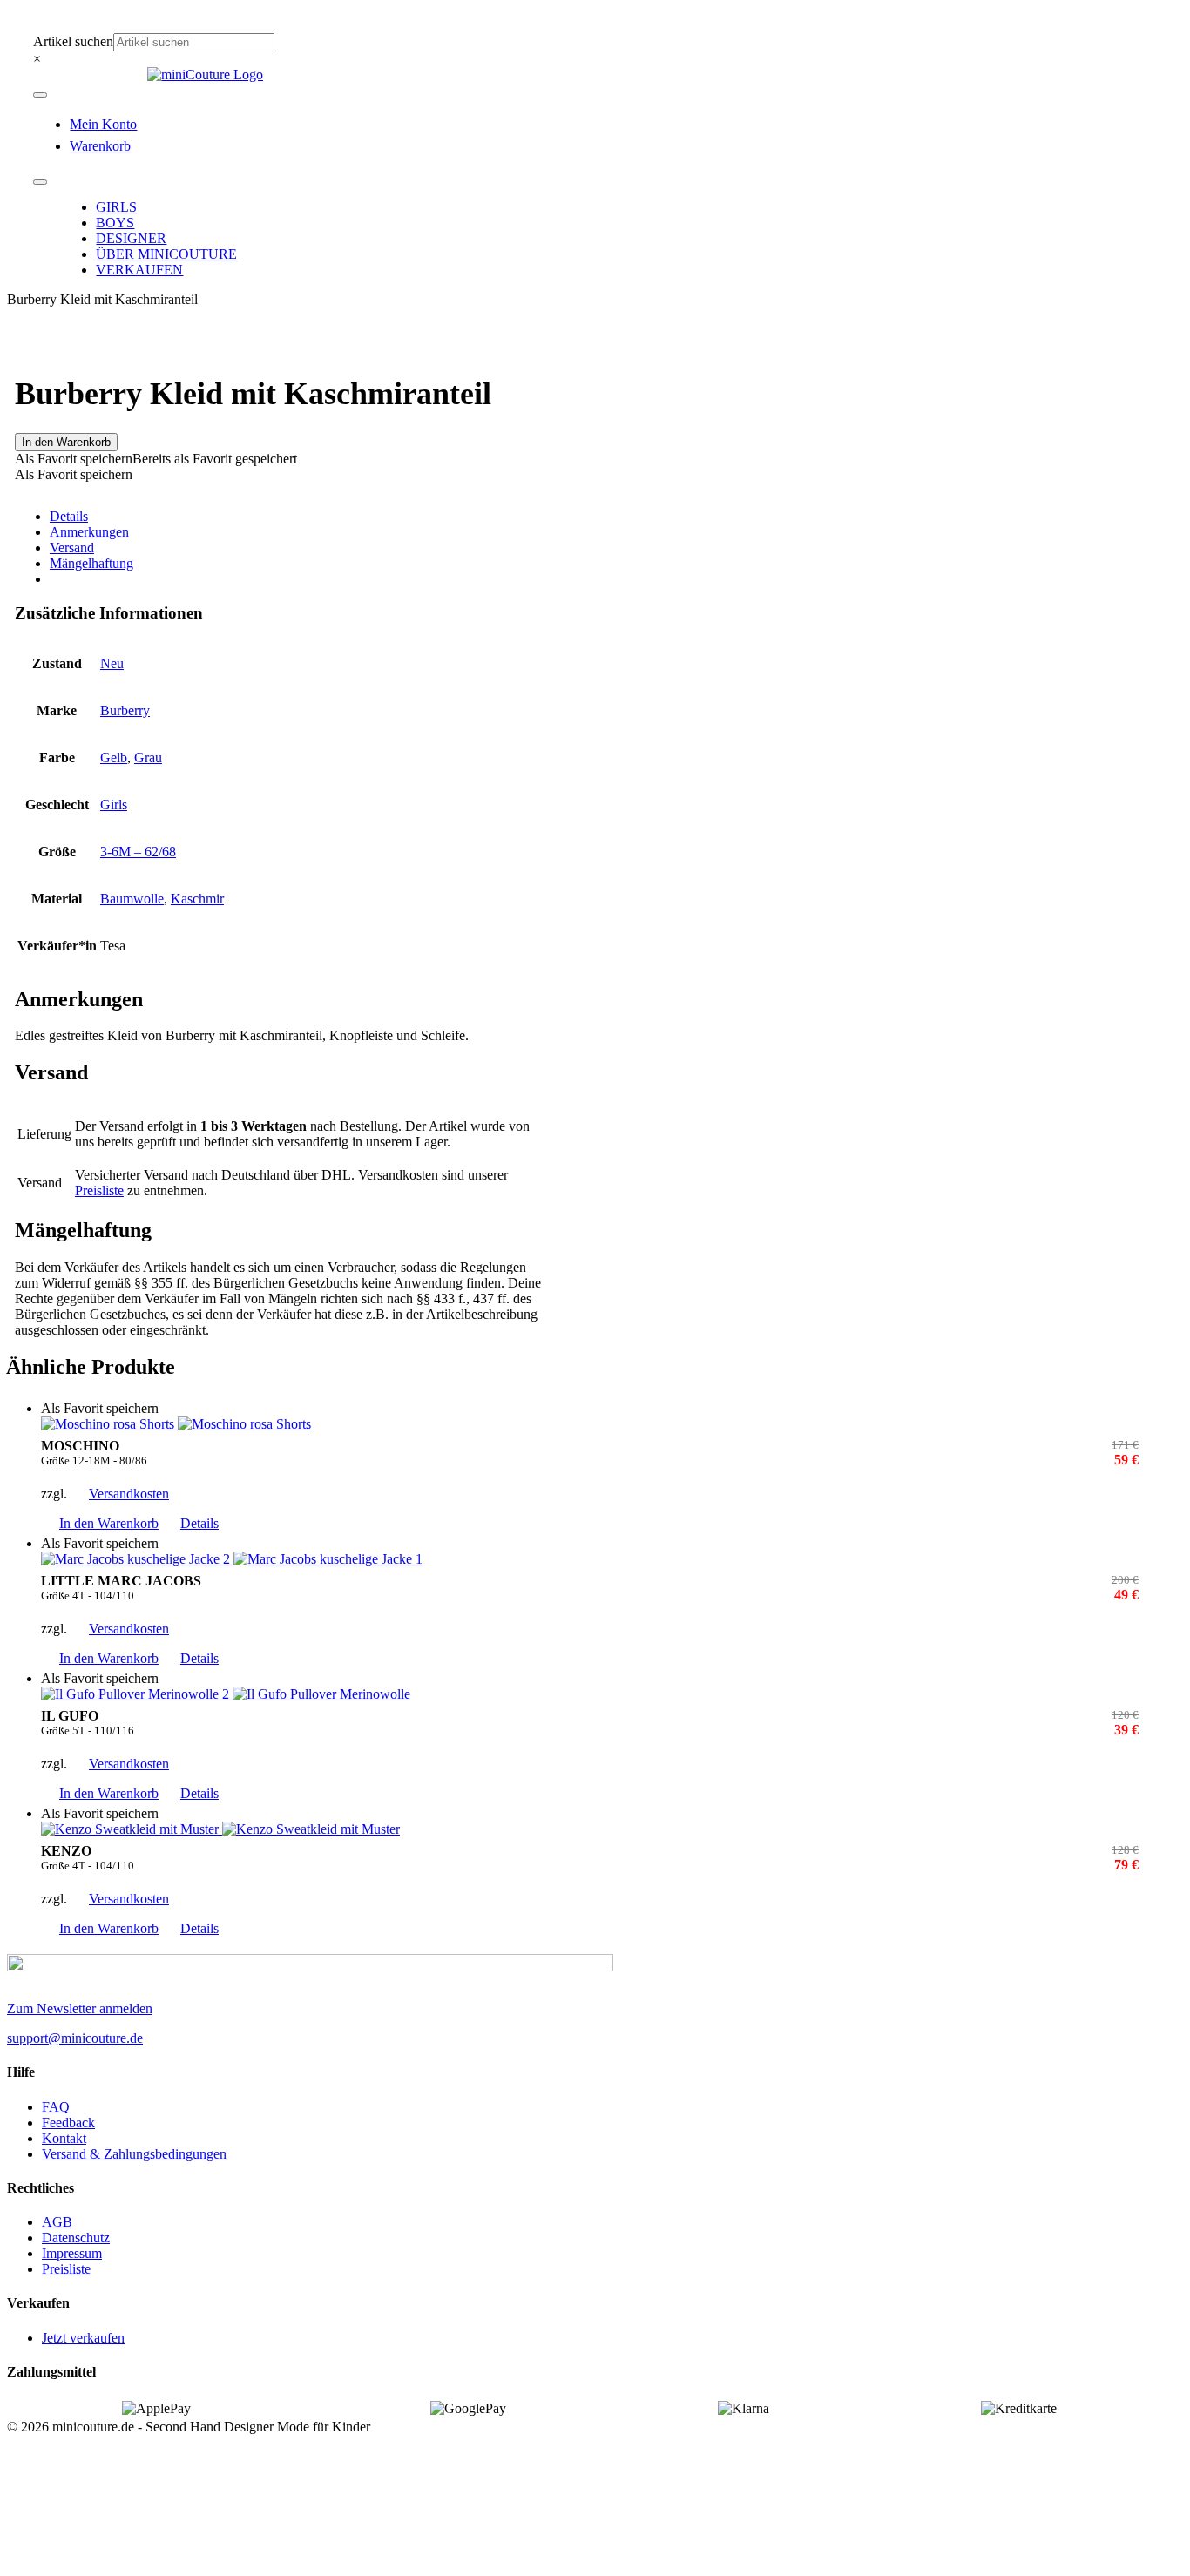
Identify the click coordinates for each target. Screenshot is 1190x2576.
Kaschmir (197, 899)
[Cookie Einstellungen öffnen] (138, 2561)
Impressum (72, 2253)
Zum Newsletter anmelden (80, 2008)
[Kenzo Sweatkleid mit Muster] (590, 1829)
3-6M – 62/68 (138, 852)
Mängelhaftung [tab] (91, 563)
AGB (57, 2222)
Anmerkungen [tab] (89, 532)
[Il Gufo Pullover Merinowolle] (590, 1694)
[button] (156, 459)
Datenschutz (76, 2238)
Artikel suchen (73, 41)
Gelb (114, 757)
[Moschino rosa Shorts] (590, 1424)
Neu (112, 663)
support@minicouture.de (75, 2038)
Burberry (125, 710)
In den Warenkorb (66, 442)
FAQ (56, 2107)
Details (199, 1523)
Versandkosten (129, 1494)
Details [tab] (69, 516)
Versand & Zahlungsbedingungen (134, 2154)
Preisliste (99, 1190)
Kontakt (64, 2138)
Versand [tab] (72, 548)
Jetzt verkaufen (83, 2338)
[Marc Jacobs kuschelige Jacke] (590, 1559)
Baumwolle (132, 899)
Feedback (68, 2123)
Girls (114, 805)
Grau (148, 757)
